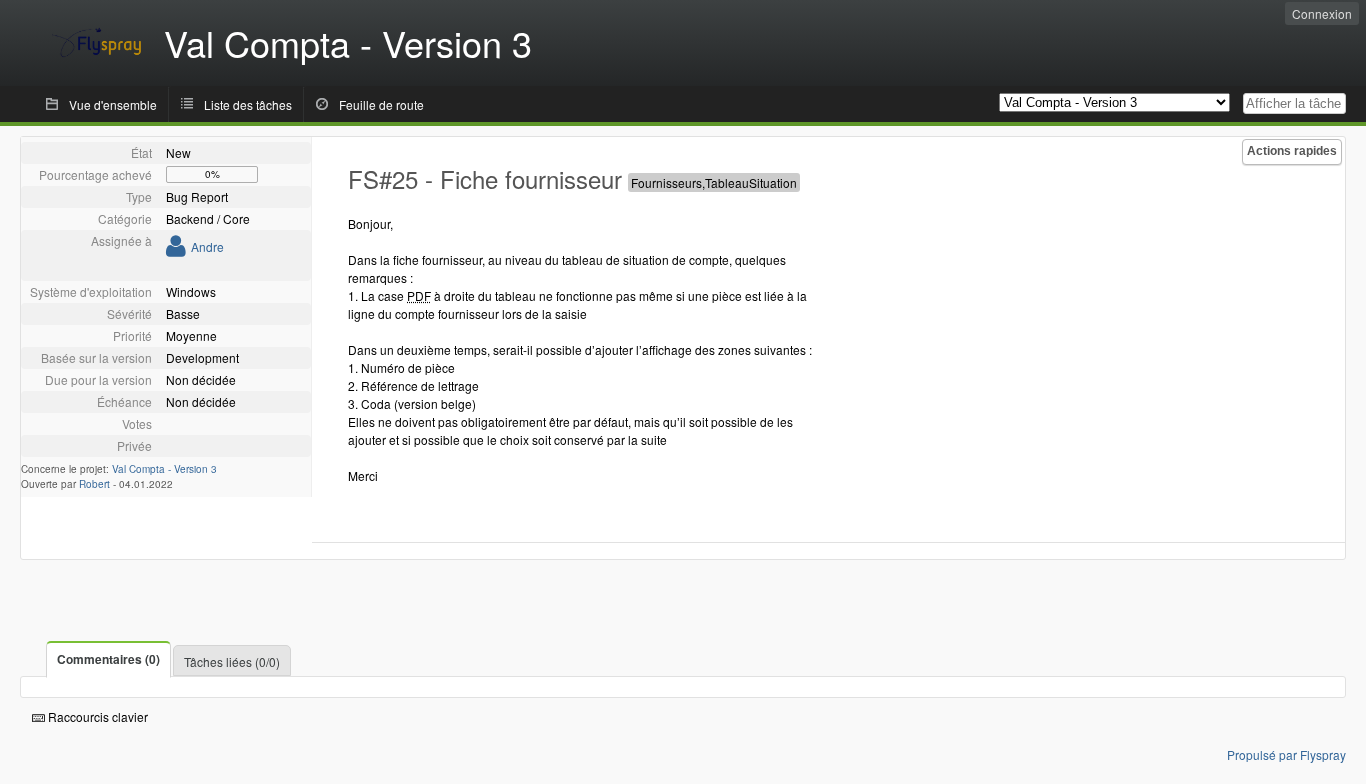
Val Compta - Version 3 (164, 469)
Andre (207, 246)
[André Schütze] (176, 249)
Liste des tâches (248, 104)
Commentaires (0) (108, 659)
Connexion (1322, 13)
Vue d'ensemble (113, 104)
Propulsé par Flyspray (1286, 754)
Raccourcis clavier (96, 716)
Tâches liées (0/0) (232, 661)
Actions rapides (1292, 151)
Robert (94, 484)
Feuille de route (381, 104)
